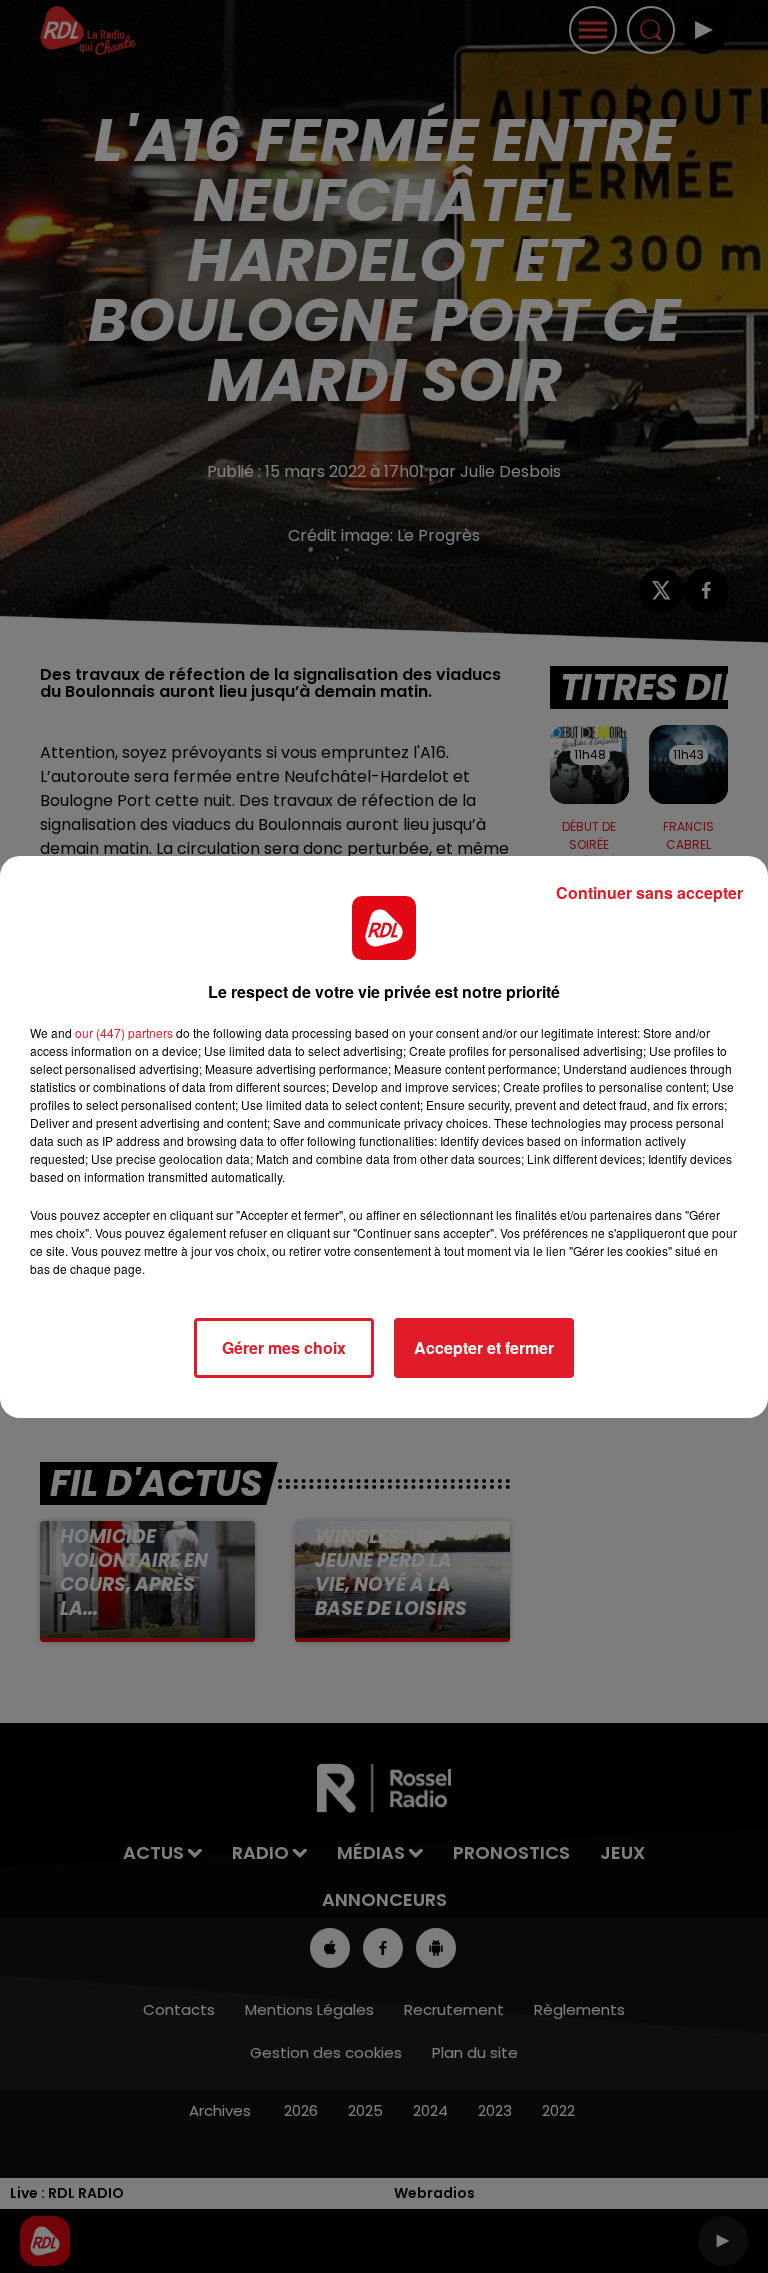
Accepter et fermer (484, 1347)
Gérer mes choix (284, 1347)
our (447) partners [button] (124, 1032)
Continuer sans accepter (649, 892)
